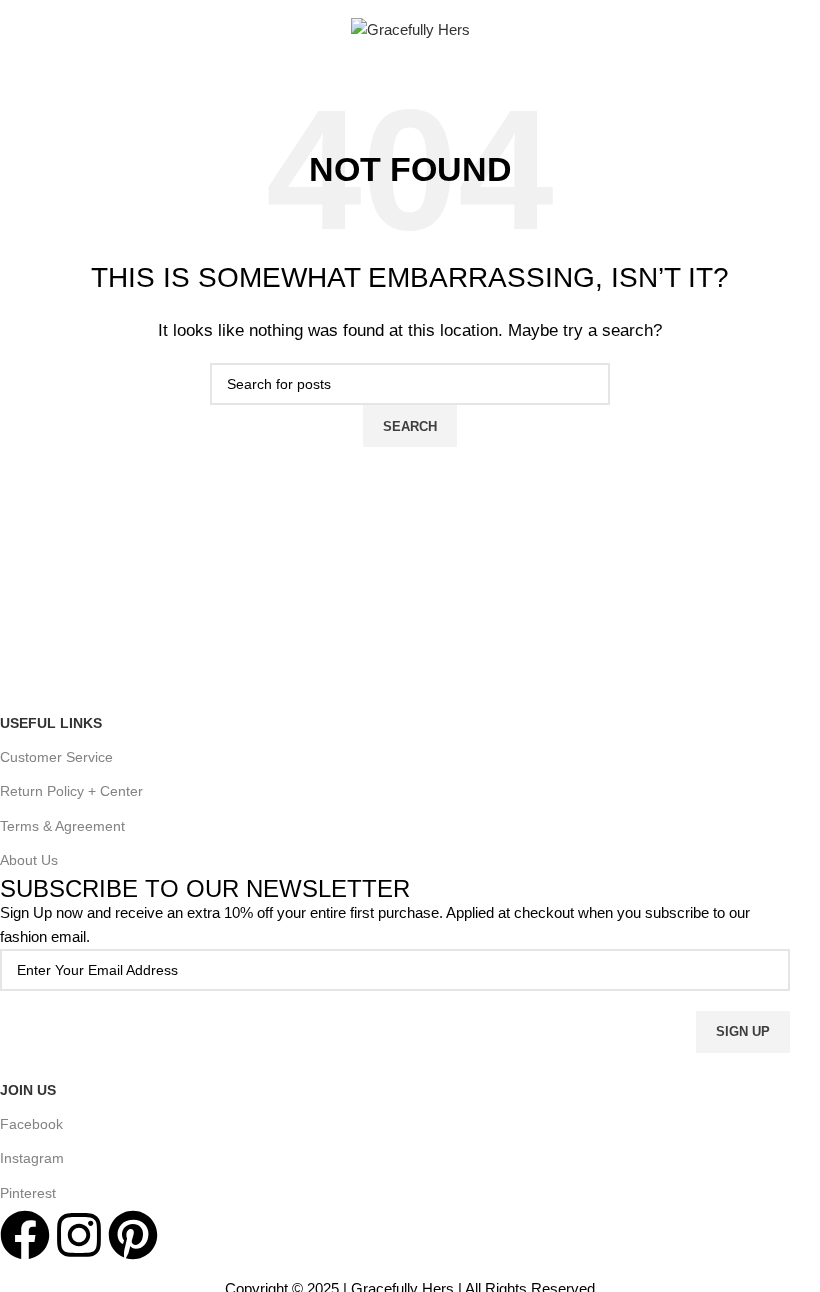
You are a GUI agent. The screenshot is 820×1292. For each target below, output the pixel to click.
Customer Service (56, 757)
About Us (29, 860)
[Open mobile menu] (53, 30)
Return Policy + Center (71, 791)
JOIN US (28, 1090)
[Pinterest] (133, 1235)
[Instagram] (79, 1235)
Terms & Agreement (62, 826)
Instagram (32, 1158)
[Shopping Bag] (775, 30)
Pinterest (28, 1193)
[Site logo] (410, 28)
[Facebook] (25, 1235)
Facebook (31, 1124)
